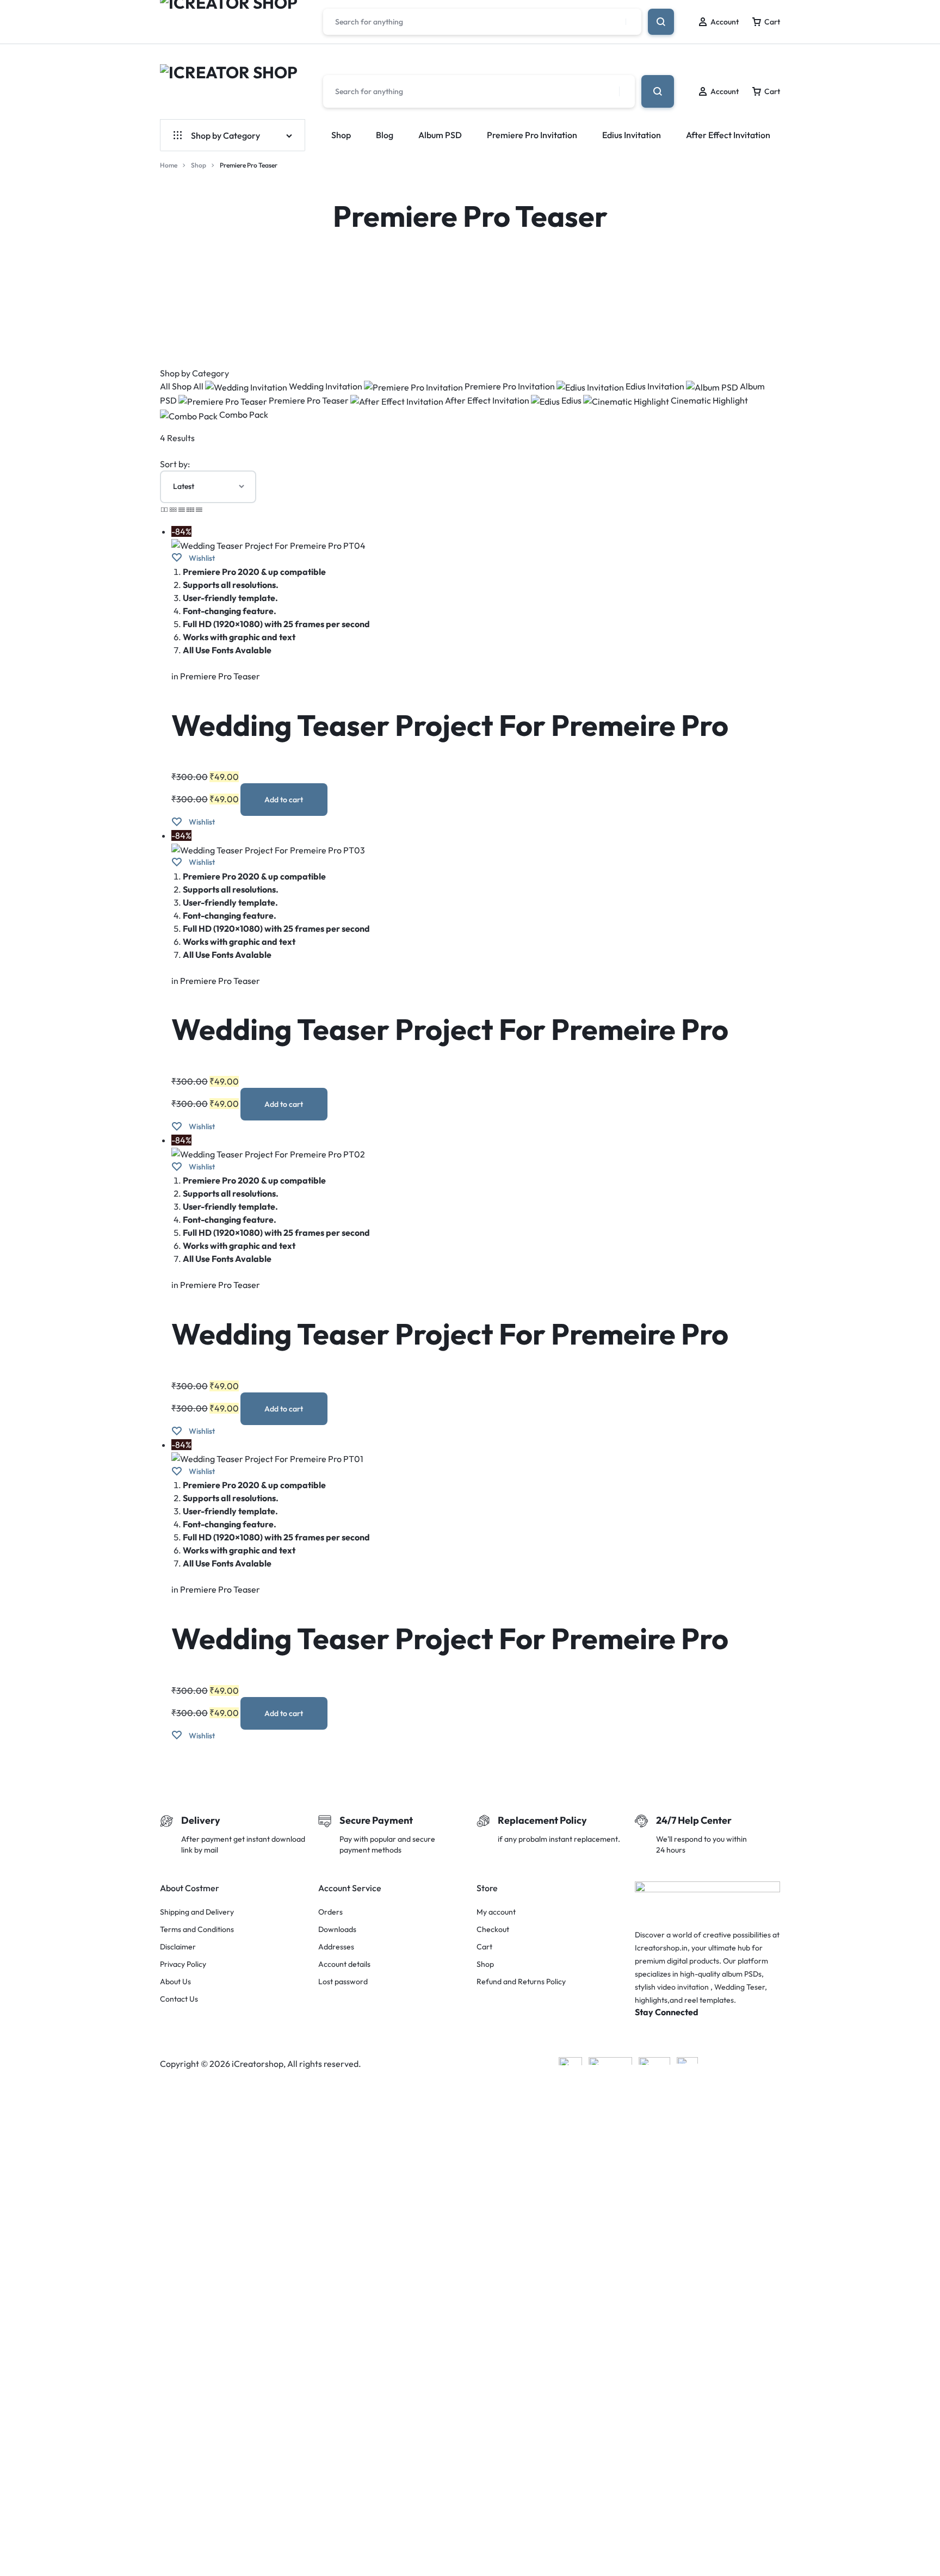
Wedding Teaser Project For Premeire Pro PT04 (450, 744)
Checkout (493, 1930)
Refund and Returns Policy (521, 1982)
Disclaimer (178, 1947)
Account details (344, 1964)
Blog (385, 135)
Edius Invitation (632, 135)
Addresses (336, 1947)
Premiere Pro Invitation (532, 135)
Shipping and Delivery (197, 1912)
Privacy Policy (183, 1964)
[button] (284, 800)
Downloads (337, 1930)
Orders (330, 1912)
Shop (341, 135)
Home (169, 165)
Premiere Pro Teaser (220, 676)
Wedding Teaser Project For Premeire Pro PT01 (450, 1657)
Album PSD (440, 135)
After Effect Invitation (728, 135)
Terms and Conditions (197, 1930)
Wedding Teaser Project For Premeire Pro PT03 (450, 1048)
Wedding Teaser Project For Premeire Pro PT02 (450, 1352)
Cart (484, 1947)
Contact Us (179, 1999)
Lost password (343, 1982)
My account (496, 1912)
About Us (175, 1982)
